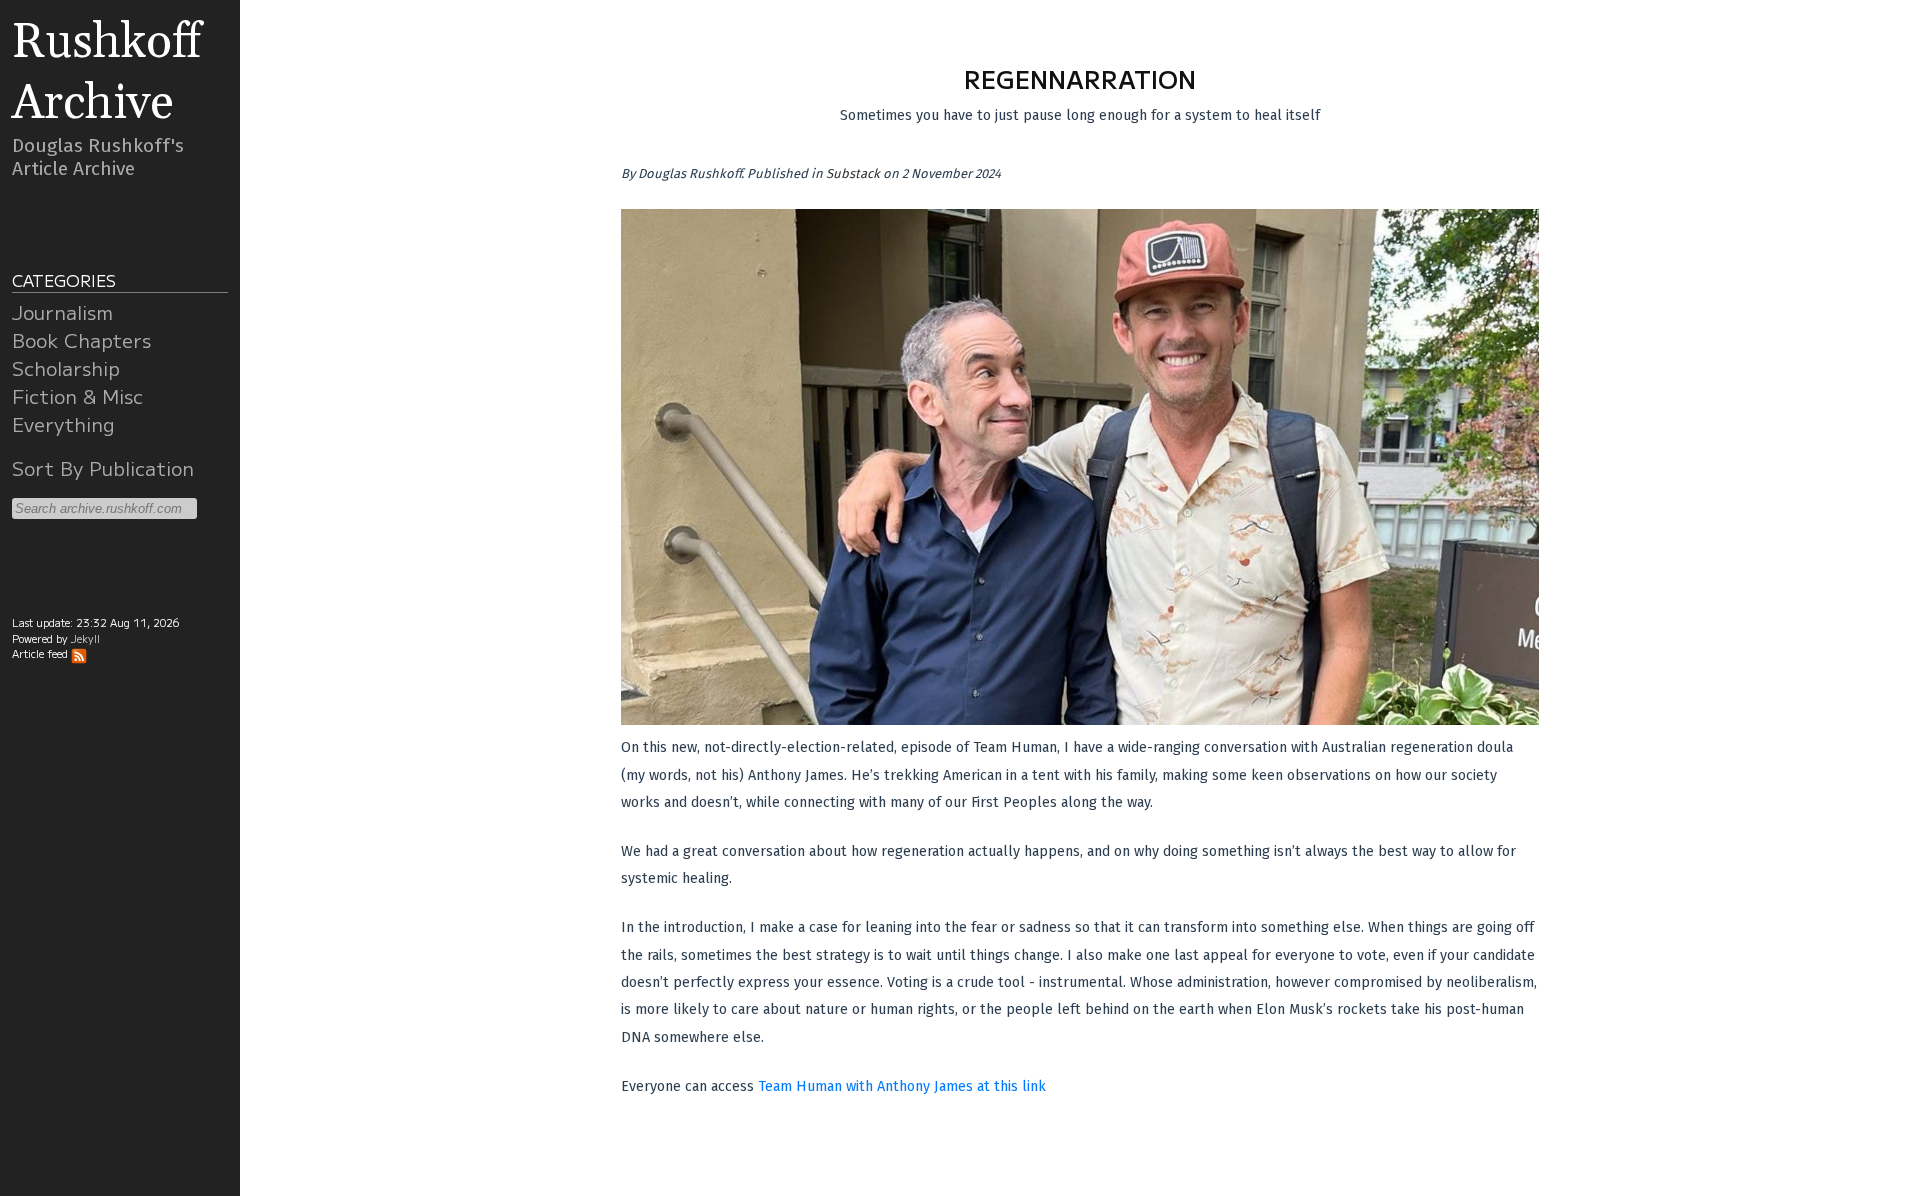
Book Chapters (81, 340)
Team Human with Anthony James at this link (902, 1086)
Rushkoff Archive (106, 73)
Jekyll (85, 638)
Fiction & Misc (77, 396)
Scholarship (66, 368)
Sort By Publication (103, 468)
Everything (63, 424)
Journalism (62, 312)
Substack (853, 173)
